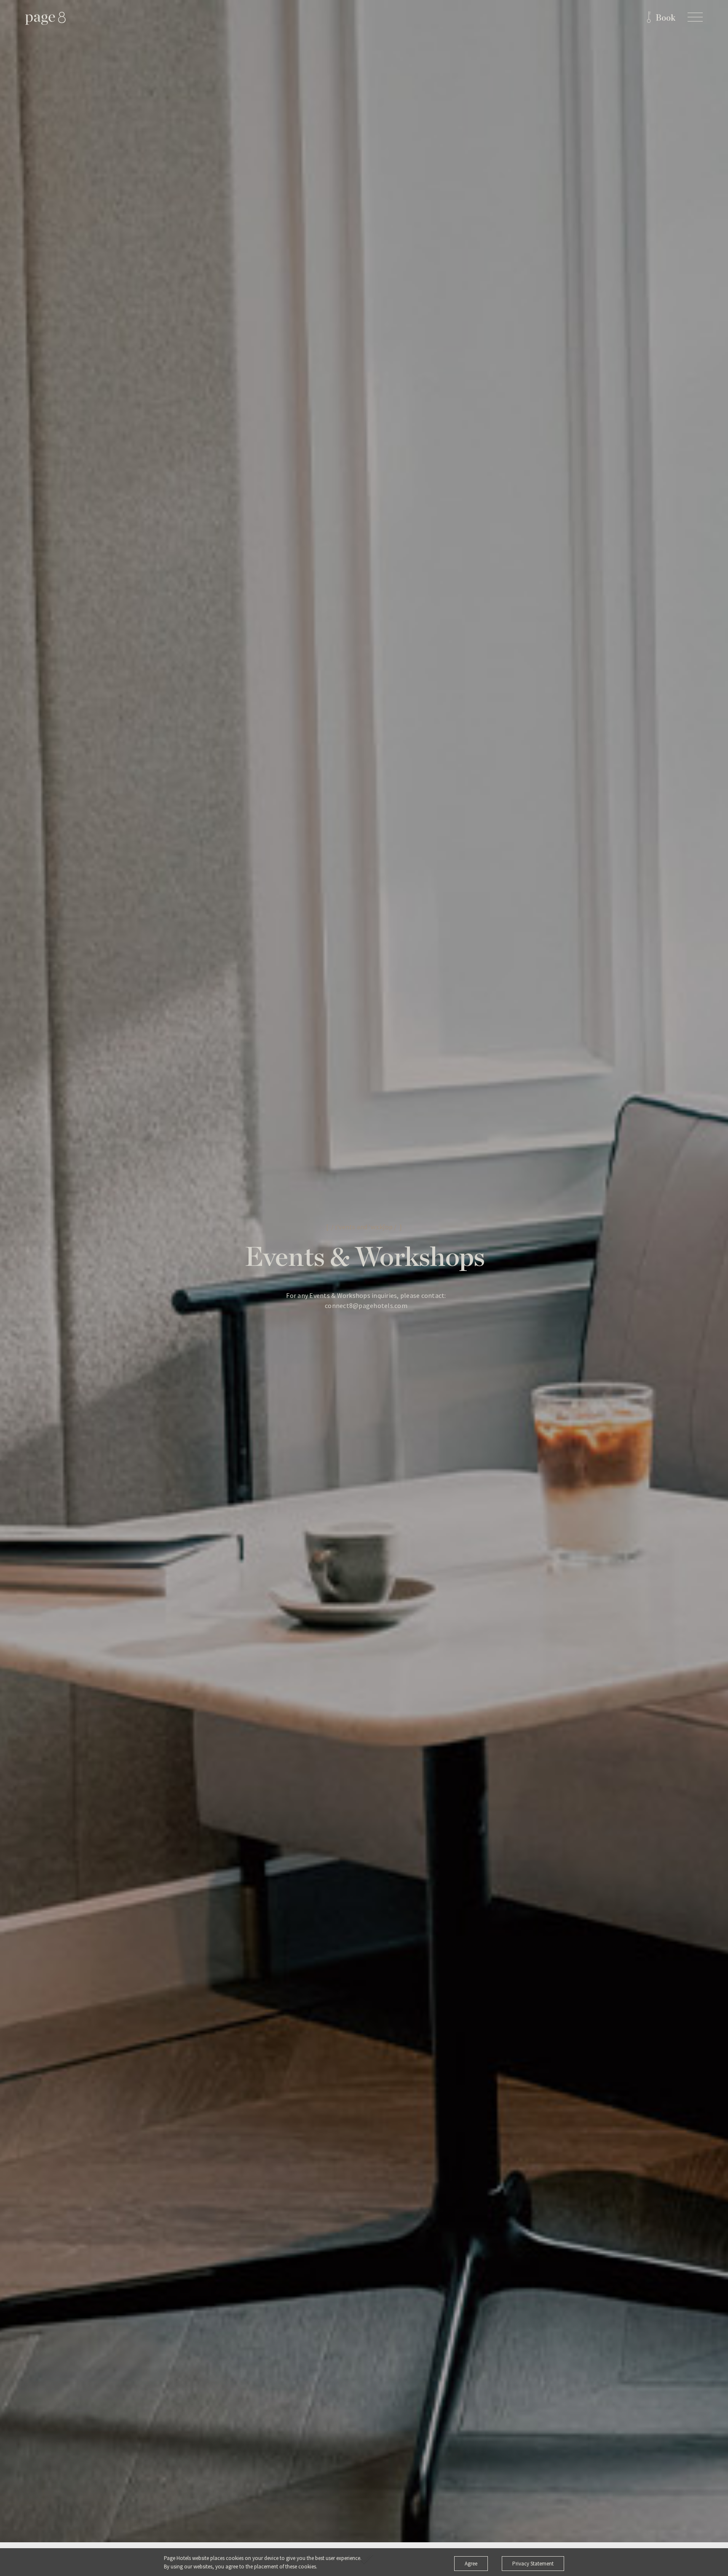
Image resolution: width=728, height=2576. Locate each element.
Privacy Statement (533, 2564)
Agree (471, 2564)
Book (665, 18)
